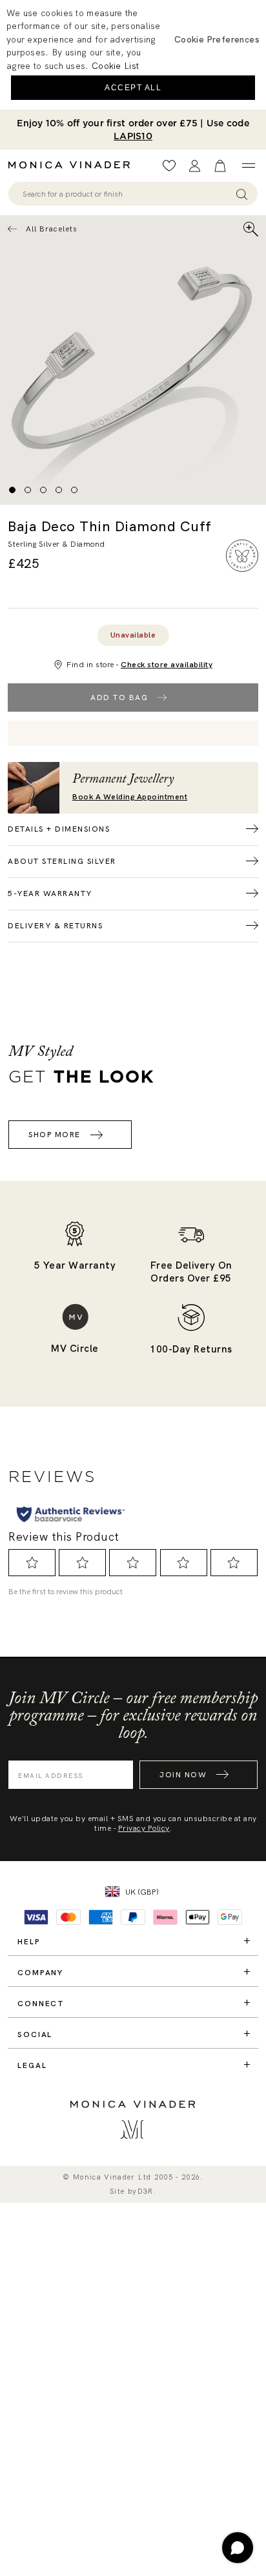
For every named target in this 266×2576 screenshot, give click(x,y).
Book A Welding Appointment (130, 797)
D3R (146, 2191)
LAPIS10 (133, 136)
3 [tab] (43, 490)
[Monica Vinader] (73, 165)
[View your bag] (220, 166)
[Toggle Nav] (248, 166)
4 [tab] (59, 490)
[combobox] (127, 194)
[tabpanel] (133, 360)
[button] (217, 39)
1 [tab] (12, 490)
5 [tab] (74, 490)
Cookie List (115, 66)
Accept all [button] (133, 88)
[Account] (195, 166)
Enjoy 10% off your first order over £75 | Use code (133, 130)
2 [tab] (28, 490)
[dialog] (133, 55)
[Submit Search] (242, 194)
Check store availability (167, 665)
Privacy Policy (144, 1828)
